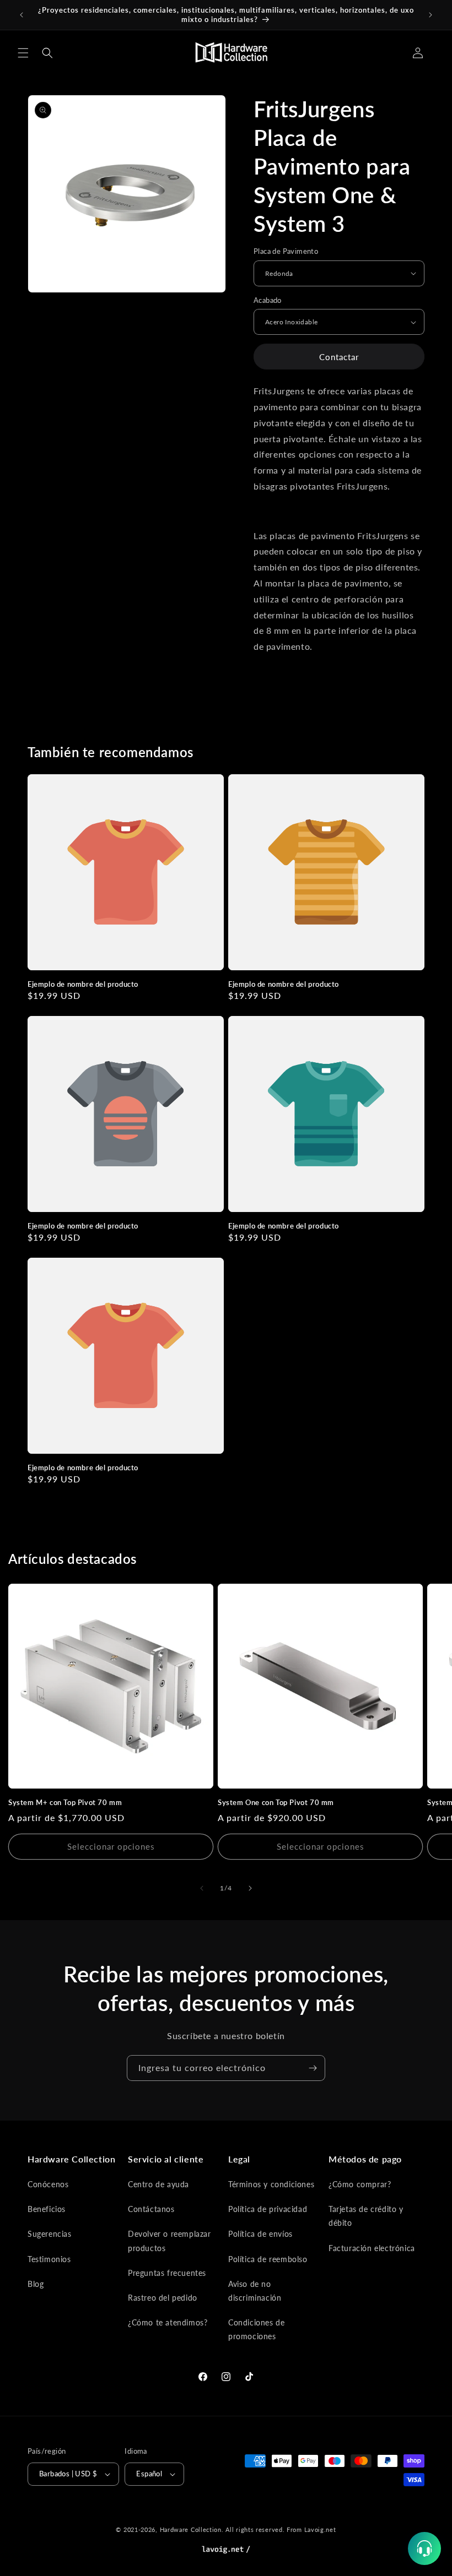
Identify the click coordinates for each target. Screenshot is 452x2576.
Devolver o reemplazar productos (169, 2241)
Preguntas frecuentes (167, 2273)
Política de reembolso (268, 2259)
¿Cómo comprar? (360, 2184)
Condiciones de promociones (256, 2329)
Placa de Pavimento (286, 251)
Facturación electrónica (372, 2248)
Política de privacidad (268, 2209)
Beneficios (47, 2209)
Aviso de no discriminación (255, 2291)
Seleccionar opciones (111, 1846)
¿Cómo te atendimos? (168, 2322)
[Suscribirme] (313, 2068)
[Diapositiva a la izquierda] (202, 1888)
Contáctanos (151, 2209)
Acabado (268, 300)
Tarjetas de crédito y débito (366, 2216)
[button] (23, 53)
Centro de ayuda (158, 2184)
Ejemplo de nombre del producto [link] (83, 984)
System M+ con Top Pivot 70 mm (65, 1802)
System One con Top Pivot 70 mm (276, 1802)
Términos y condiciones (271, 2184)
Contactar (339, 357)
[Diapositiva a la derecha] (250, 1888)
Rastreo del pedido (163, 2298)
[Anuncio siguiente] (431, 15)
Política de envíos (260, 2234)
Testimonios (49, 2259)
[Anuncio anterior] (21, 15)
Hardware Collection (191, 2529)
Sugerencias (50, 2234)
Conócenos (48, 2184)
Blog (36, 2284)
